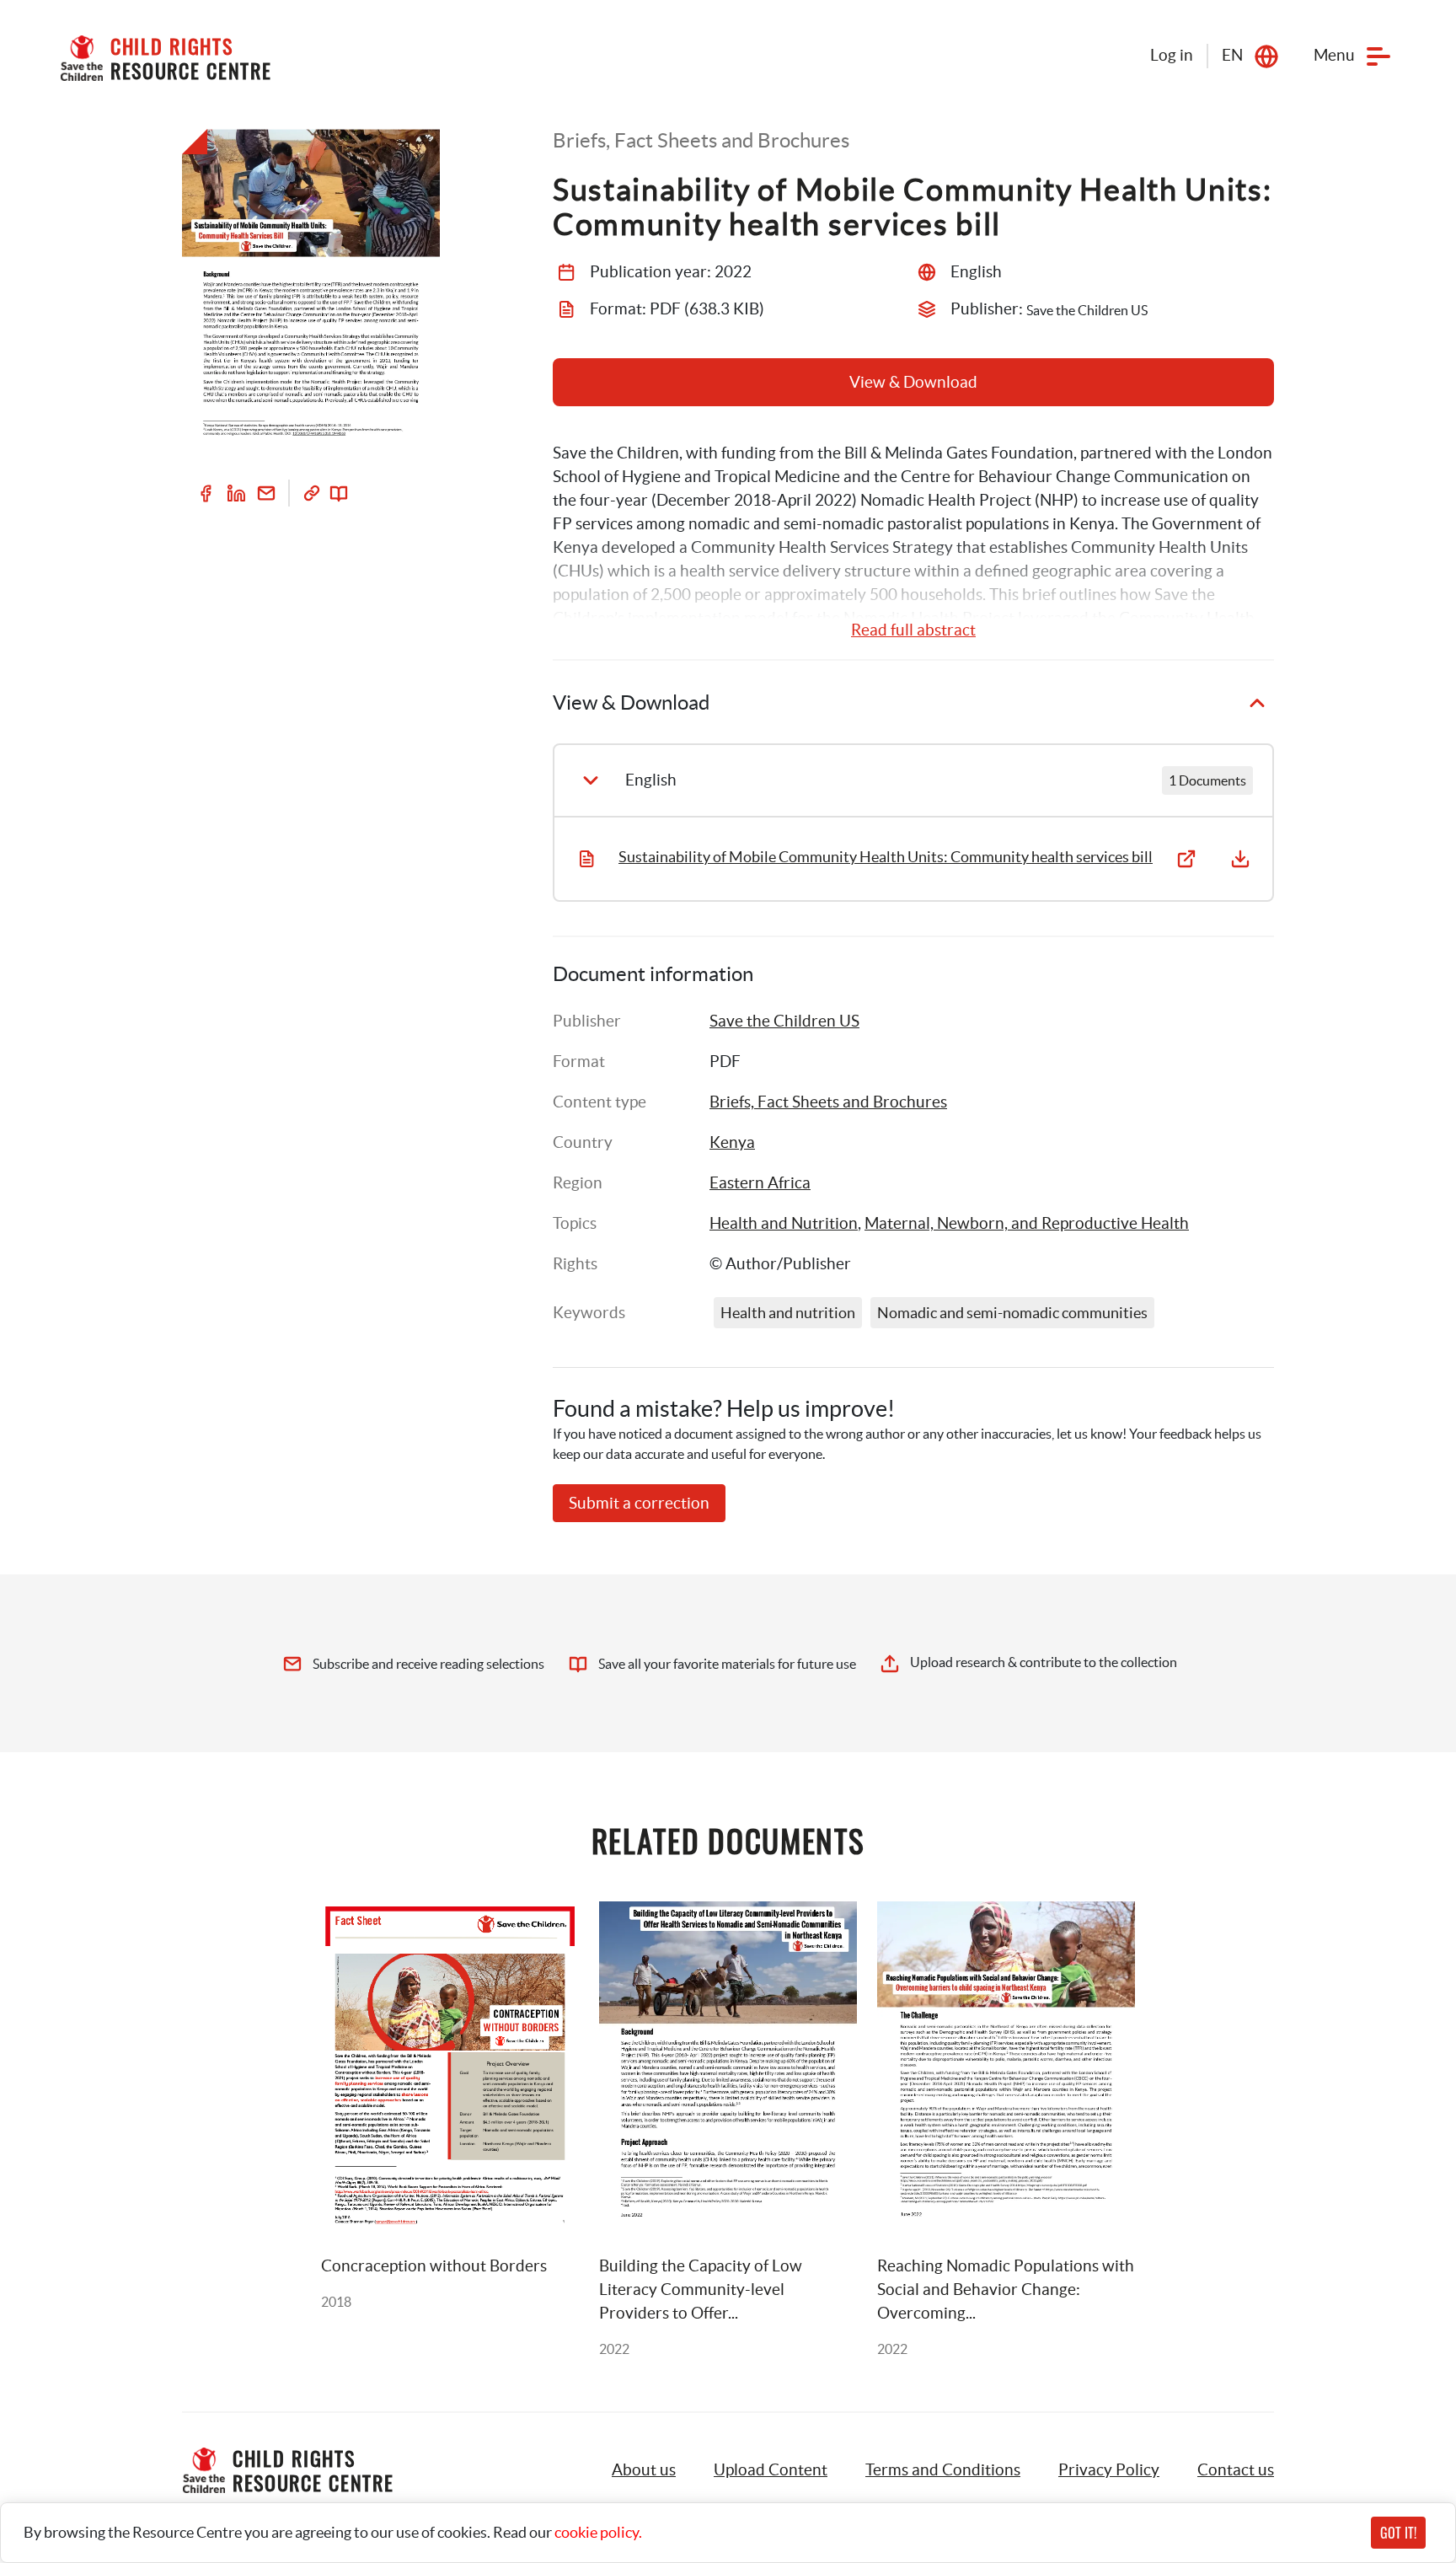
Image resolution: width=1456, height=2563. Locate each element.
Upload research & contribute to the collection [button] (1044, 1662)
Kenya (732, 1142)
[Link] (312, 493)
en (1232, 55)
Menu (1334, 55)
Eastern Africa (760, 1183)
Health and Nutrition (784, 1223)
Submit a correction (639, 1503)
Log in (1172, 55)
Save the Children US (784, 1021)
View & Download (913, 382)
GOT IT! (1398, 2533)
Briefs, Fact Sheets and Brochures (828, 1102)
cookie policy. (598, 2532)
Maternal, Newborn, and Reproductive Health (1027, 1223)
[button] (771, 2470)
